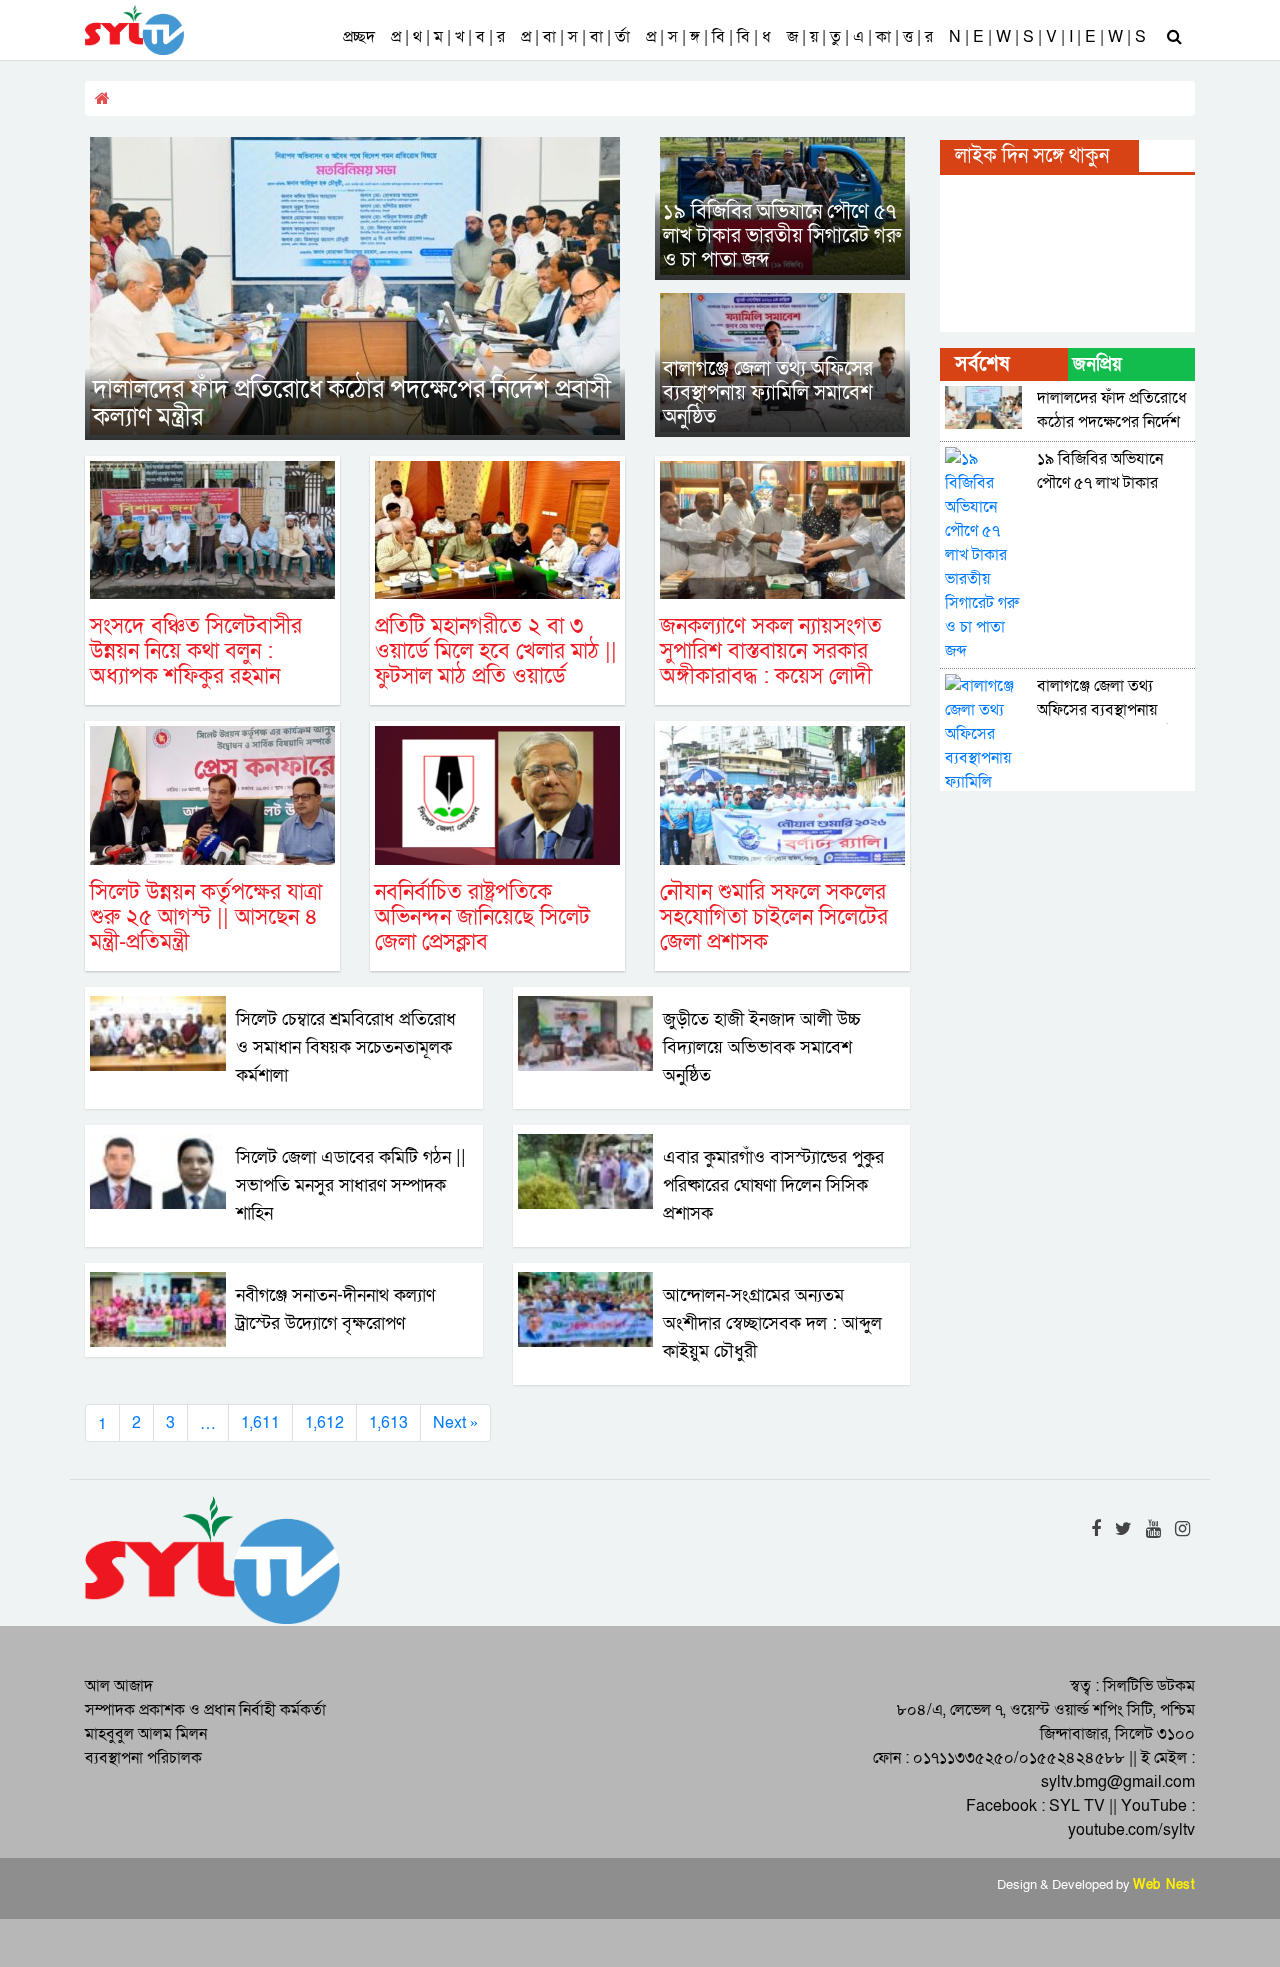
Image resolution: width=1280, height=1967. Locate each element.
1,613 (388, 1423)
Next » (455, 1423)
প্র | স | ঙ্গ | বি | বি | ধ (708, 37)
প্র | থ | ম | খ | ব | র (448, 37)
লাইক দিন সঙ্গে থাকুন (1032, 156)
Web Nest (1164, 1885)
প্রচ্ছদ (359, 37)
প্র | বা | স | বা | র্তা (575, 37)
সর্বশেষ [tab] (982, 364)
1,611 (260, 1423)
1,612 (324, 1423)
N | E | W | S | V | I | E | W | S (1047, 37)
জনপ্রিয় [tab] (1097, 364)
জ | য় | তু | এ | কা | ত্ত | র (860, 37)
